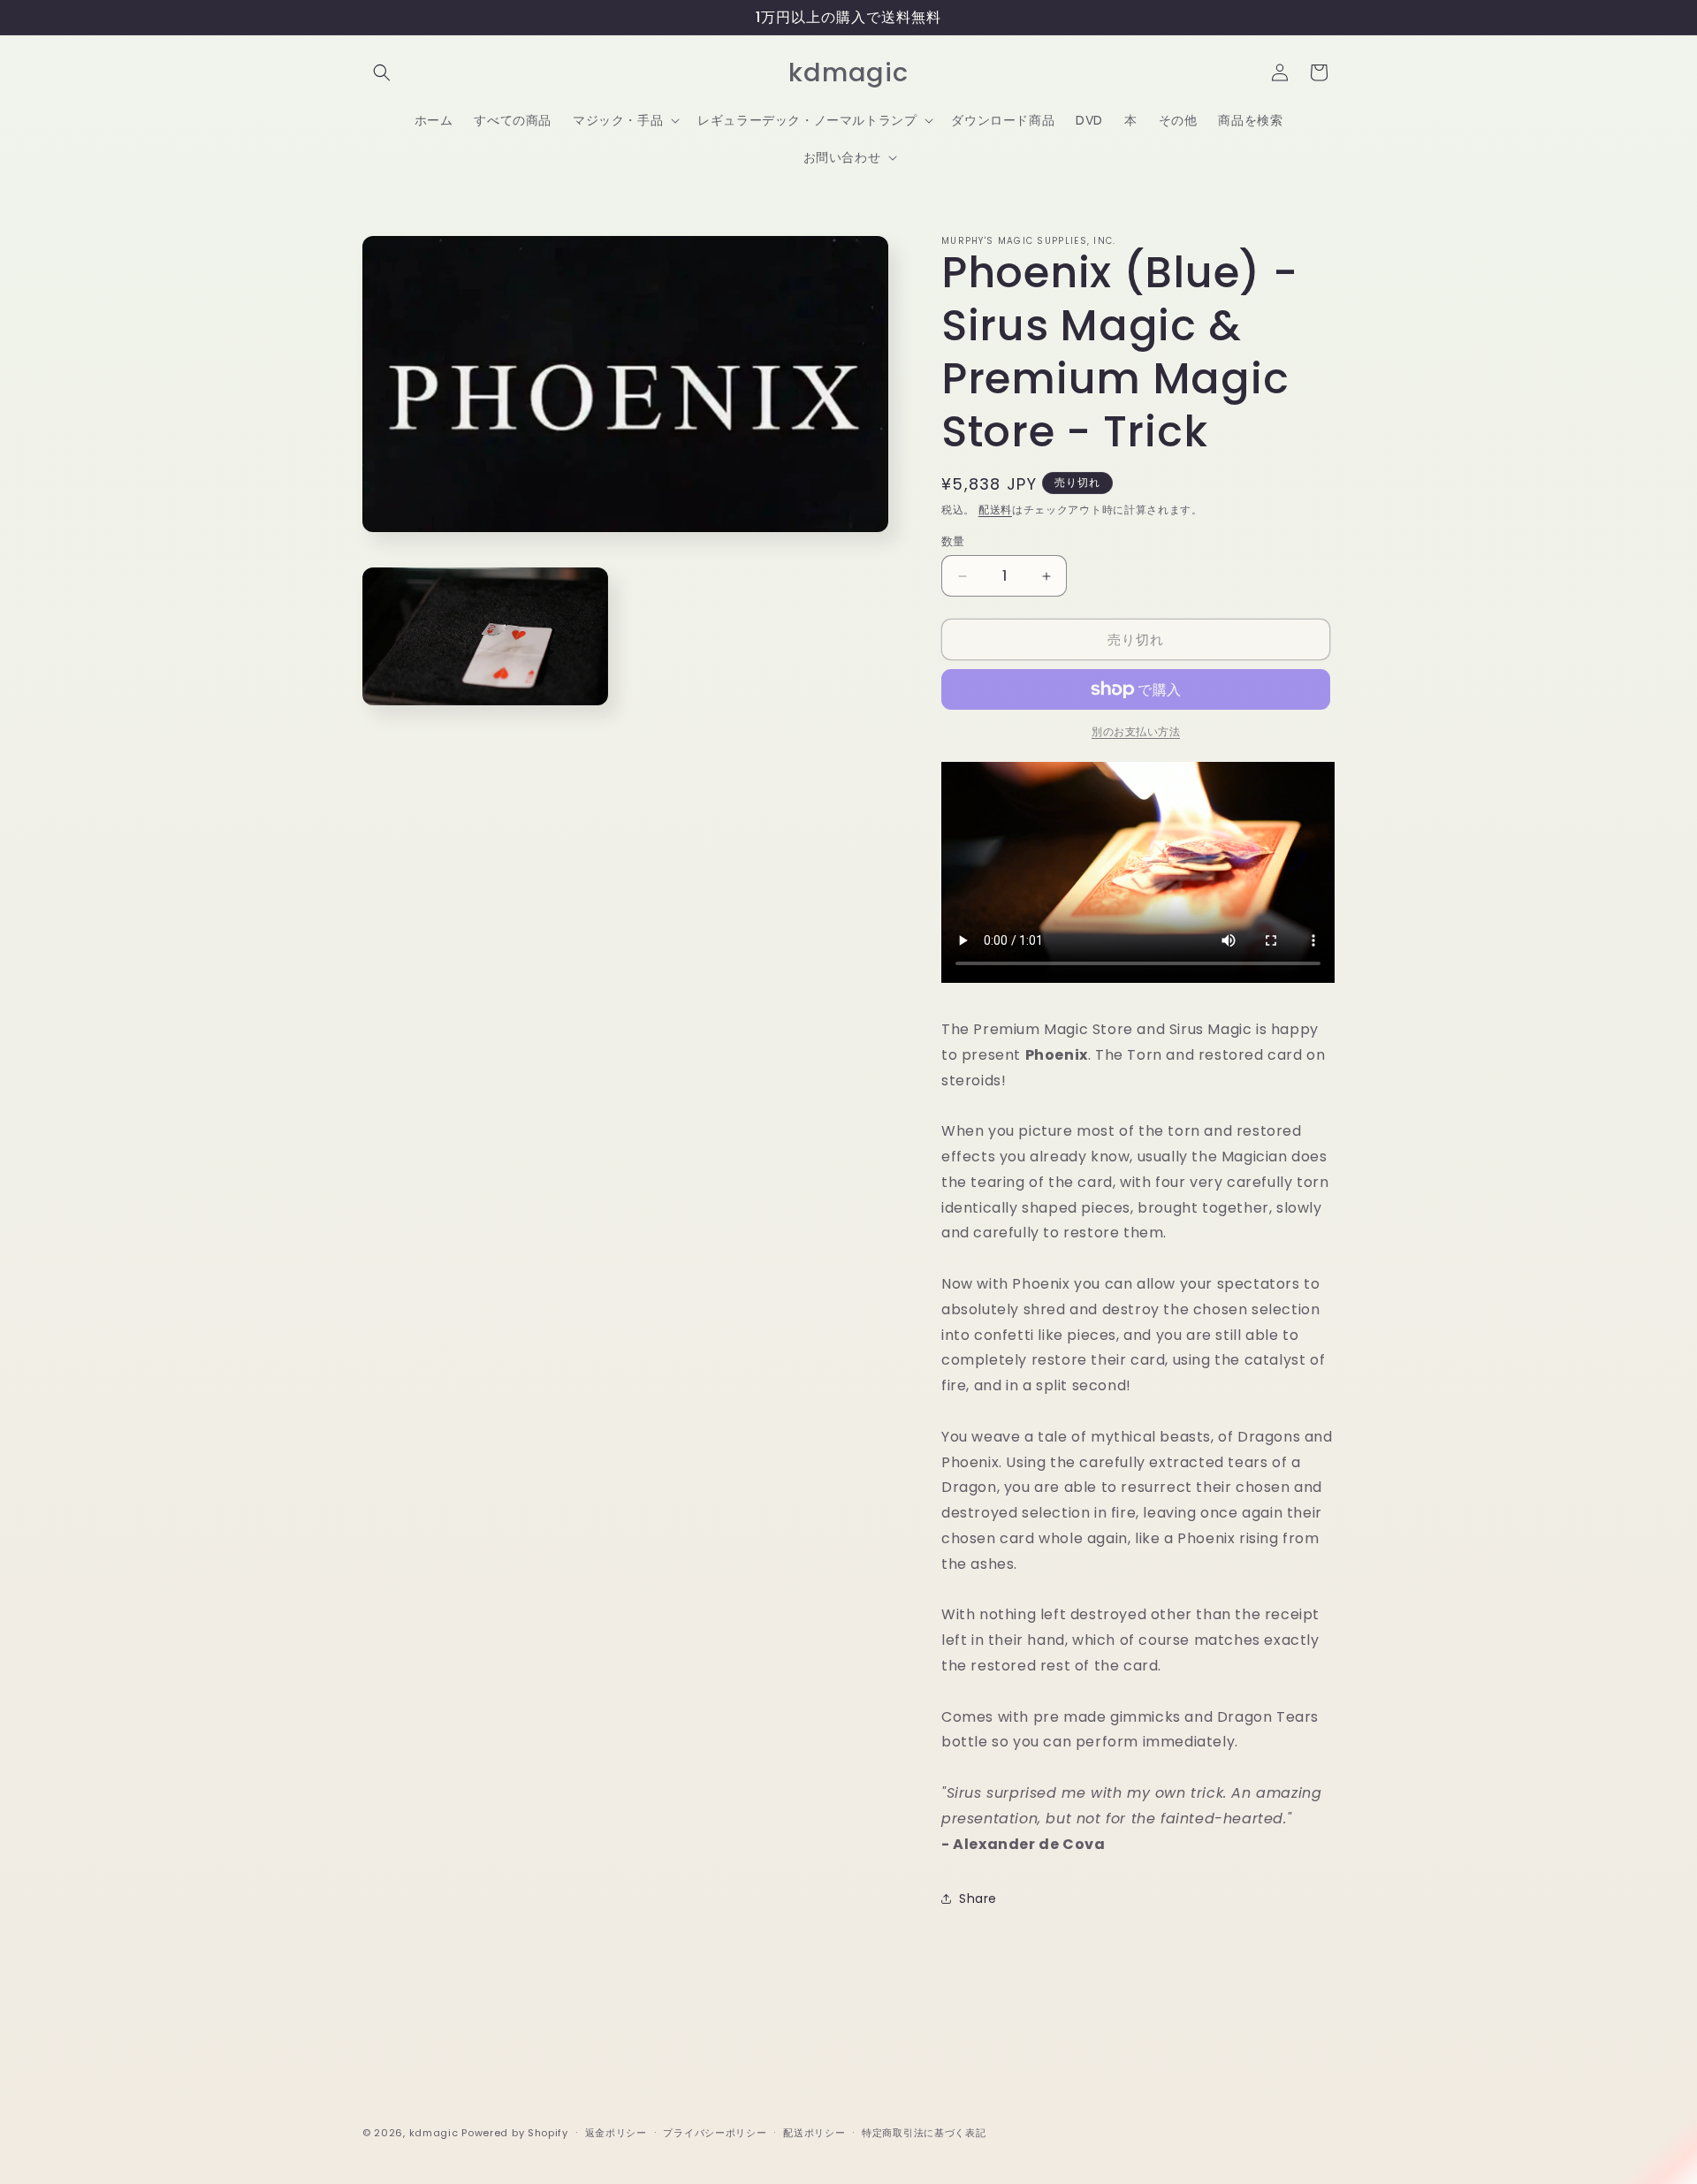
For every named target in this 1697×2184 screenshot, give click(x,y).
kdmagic (434, 2133)
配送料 (995, 510)
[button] (382, 72)
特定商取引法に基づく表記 (924, 2132)
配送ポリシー (814, 2132)
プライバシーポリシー (715, 2132)
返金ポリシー (616, 2132)
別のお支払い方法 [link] (1136, 731)
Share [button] (978, 1899)
